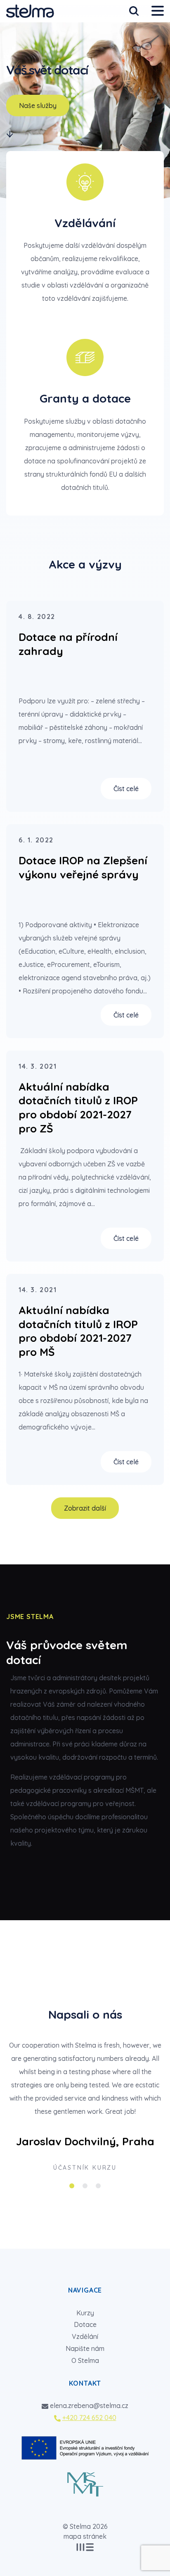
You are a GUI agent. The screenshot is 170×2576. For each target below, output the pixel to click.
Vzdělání (85, 2336)
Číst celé (126, 789)
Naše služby (38, 106)
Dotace (85, 2324)
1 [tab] (72, 2186)
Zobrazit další (85, 1508)
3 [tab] (98, 2186)
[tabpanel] (85, 2108)
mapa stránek (85, 2536)
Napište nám (85, 2348)
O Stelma (85, 2360)
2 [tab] (85, 2186)
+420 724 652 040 (89, 2418)
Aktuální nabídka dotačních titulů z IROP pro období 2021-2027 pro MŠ (78, 1331)
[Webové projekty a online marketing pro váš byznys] (85, 2547)
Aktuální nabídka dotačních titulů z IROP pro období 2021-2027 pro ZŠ (78, 1108)
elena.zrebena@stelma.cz (89, 2406)
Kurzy (85, 2313)
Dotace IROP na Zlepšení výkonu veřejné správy (83, 867)
